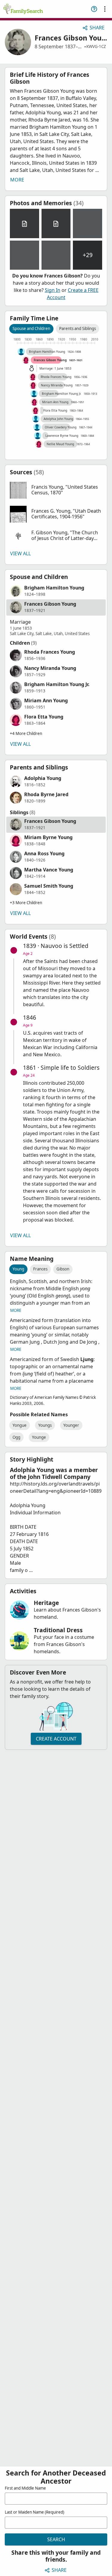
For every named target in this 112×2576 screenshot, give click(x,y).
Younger (71, 1425)
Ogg (16, 1437)
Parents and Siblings (78, 328)
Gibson (63, 1269)
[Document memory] (24, 223)
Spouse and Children (31, 328)
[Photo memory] (88, 223)
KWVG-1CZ (96, 46)
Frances (40, 1269)
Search (56, 2539)
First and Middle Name (25, 2488)
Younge (39, 1437)
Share (97, 28)
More (17, 180)
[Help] (94, 9)
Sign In (53, 290)
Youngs (45, 1425)
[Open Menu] (105, 9)
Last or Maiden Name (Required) (34, 2512)
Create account (56, 1739)
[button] (56, 490)
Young (18, 1269)
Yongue (20, 1425)
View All (20, 553)
